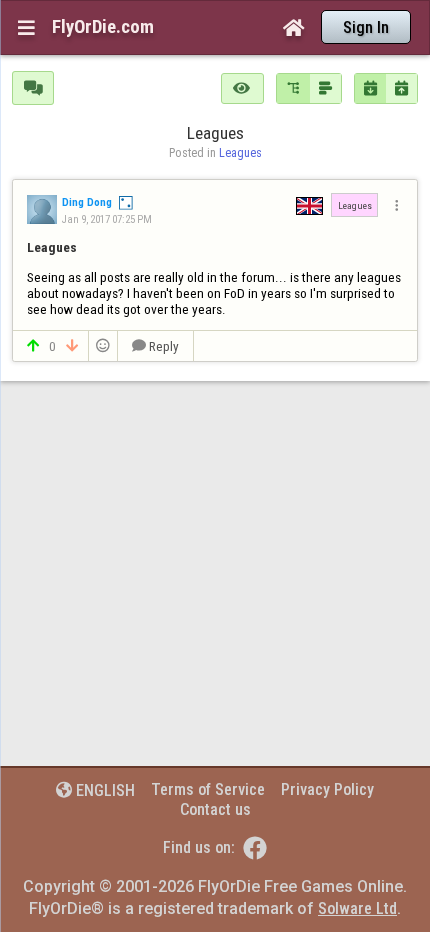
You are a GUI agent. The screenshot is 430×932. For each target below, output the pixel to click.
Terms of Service (208, 789)
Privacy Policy (327, 789)
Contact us (215, 809)
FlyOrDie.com (103, 27)
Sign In (366, 27)
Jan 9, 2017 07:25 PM (107, 219)
